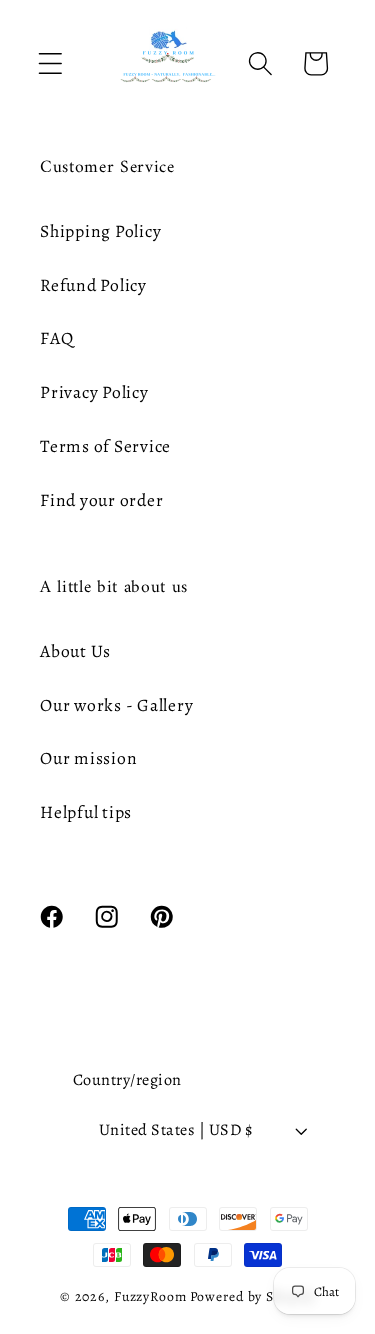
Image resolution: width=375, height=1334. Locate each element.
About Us (75, 651)
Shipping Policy (100, 231)
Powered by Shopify (253, 1296)
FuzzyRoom (150, 1296)
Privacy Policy (94, 392)
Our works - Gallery (116, 705)
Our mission (88, 758)
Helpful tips (86, 812)
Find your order (101, 500)
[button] (50, 63)
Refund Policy (93, 285)
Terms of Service (105, 446)
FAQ (56, 338)
